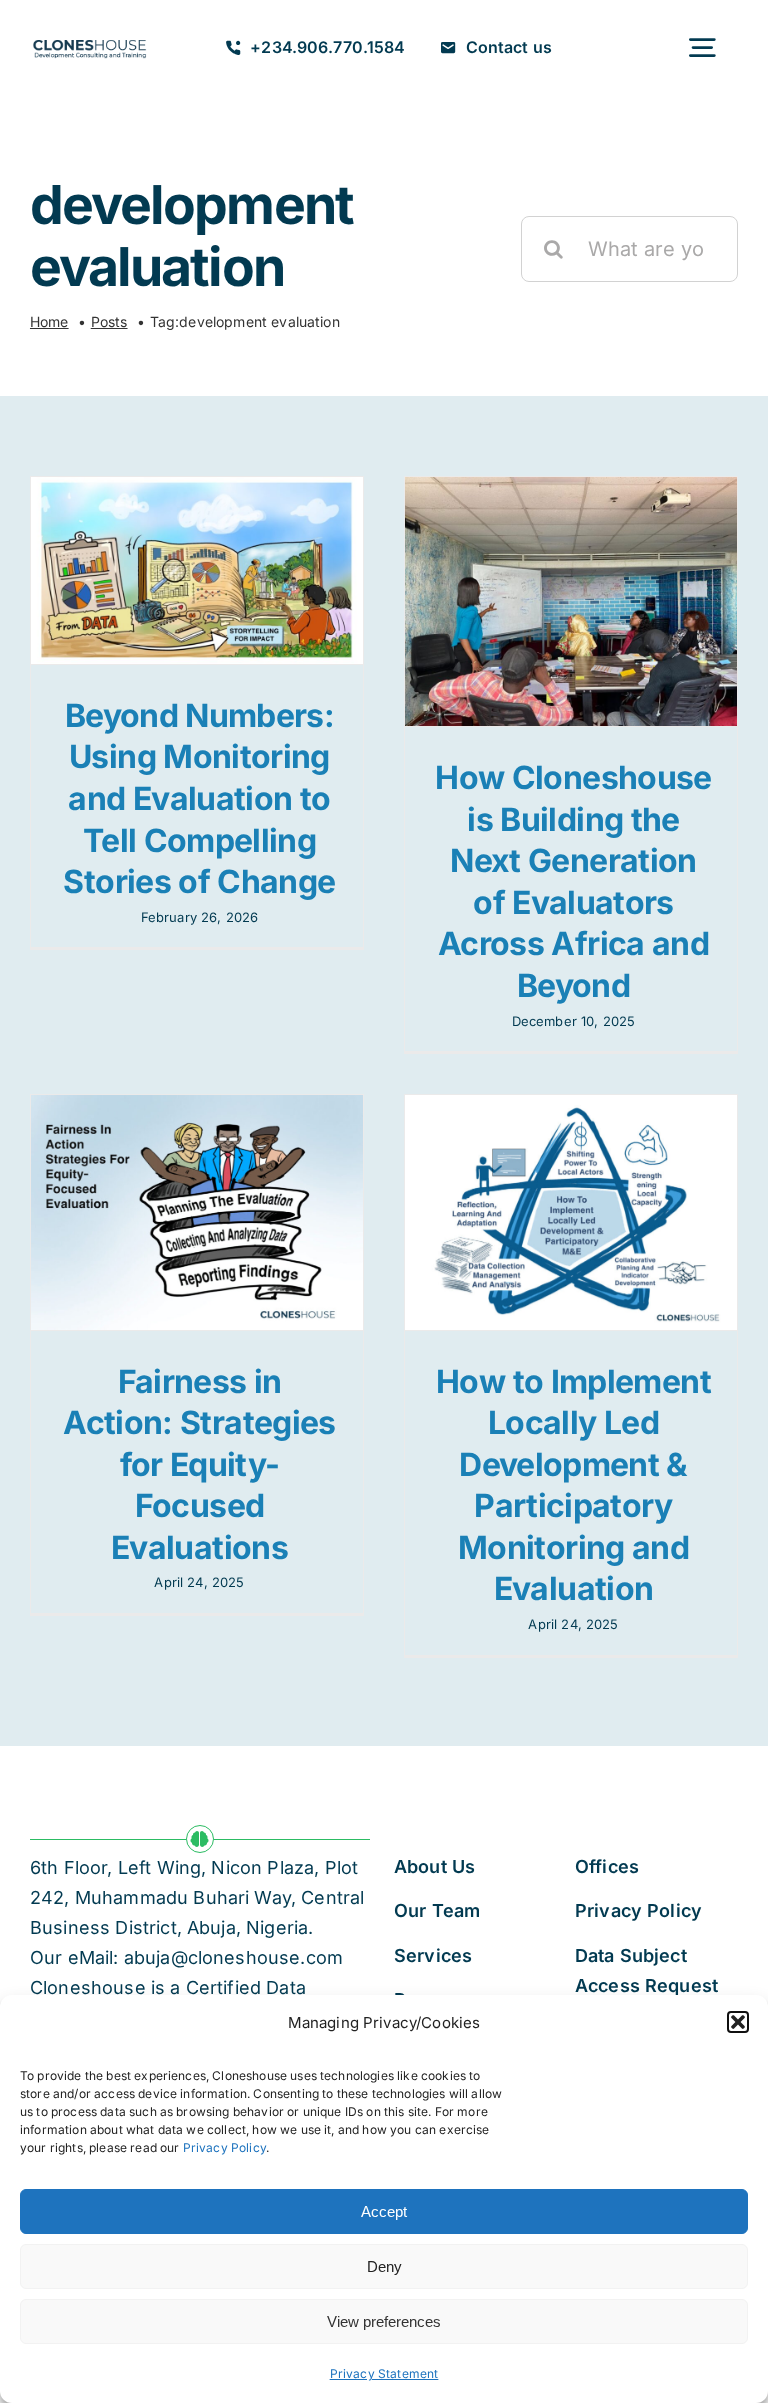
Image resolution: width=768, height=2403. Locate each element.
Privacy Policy (224, 2147)
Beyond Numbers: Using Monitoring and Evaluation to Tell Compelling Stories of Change (199, 798)
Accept (384, 2211)
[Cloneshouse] (89, 40)
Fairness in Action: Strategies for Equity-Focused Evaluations (199, 1464)
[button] (738, 2022)
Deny (384, 2266)
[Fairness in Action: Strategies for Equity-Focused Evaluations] (197, 1212)
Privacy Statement (384, 2373)
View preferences (384, 2321)
